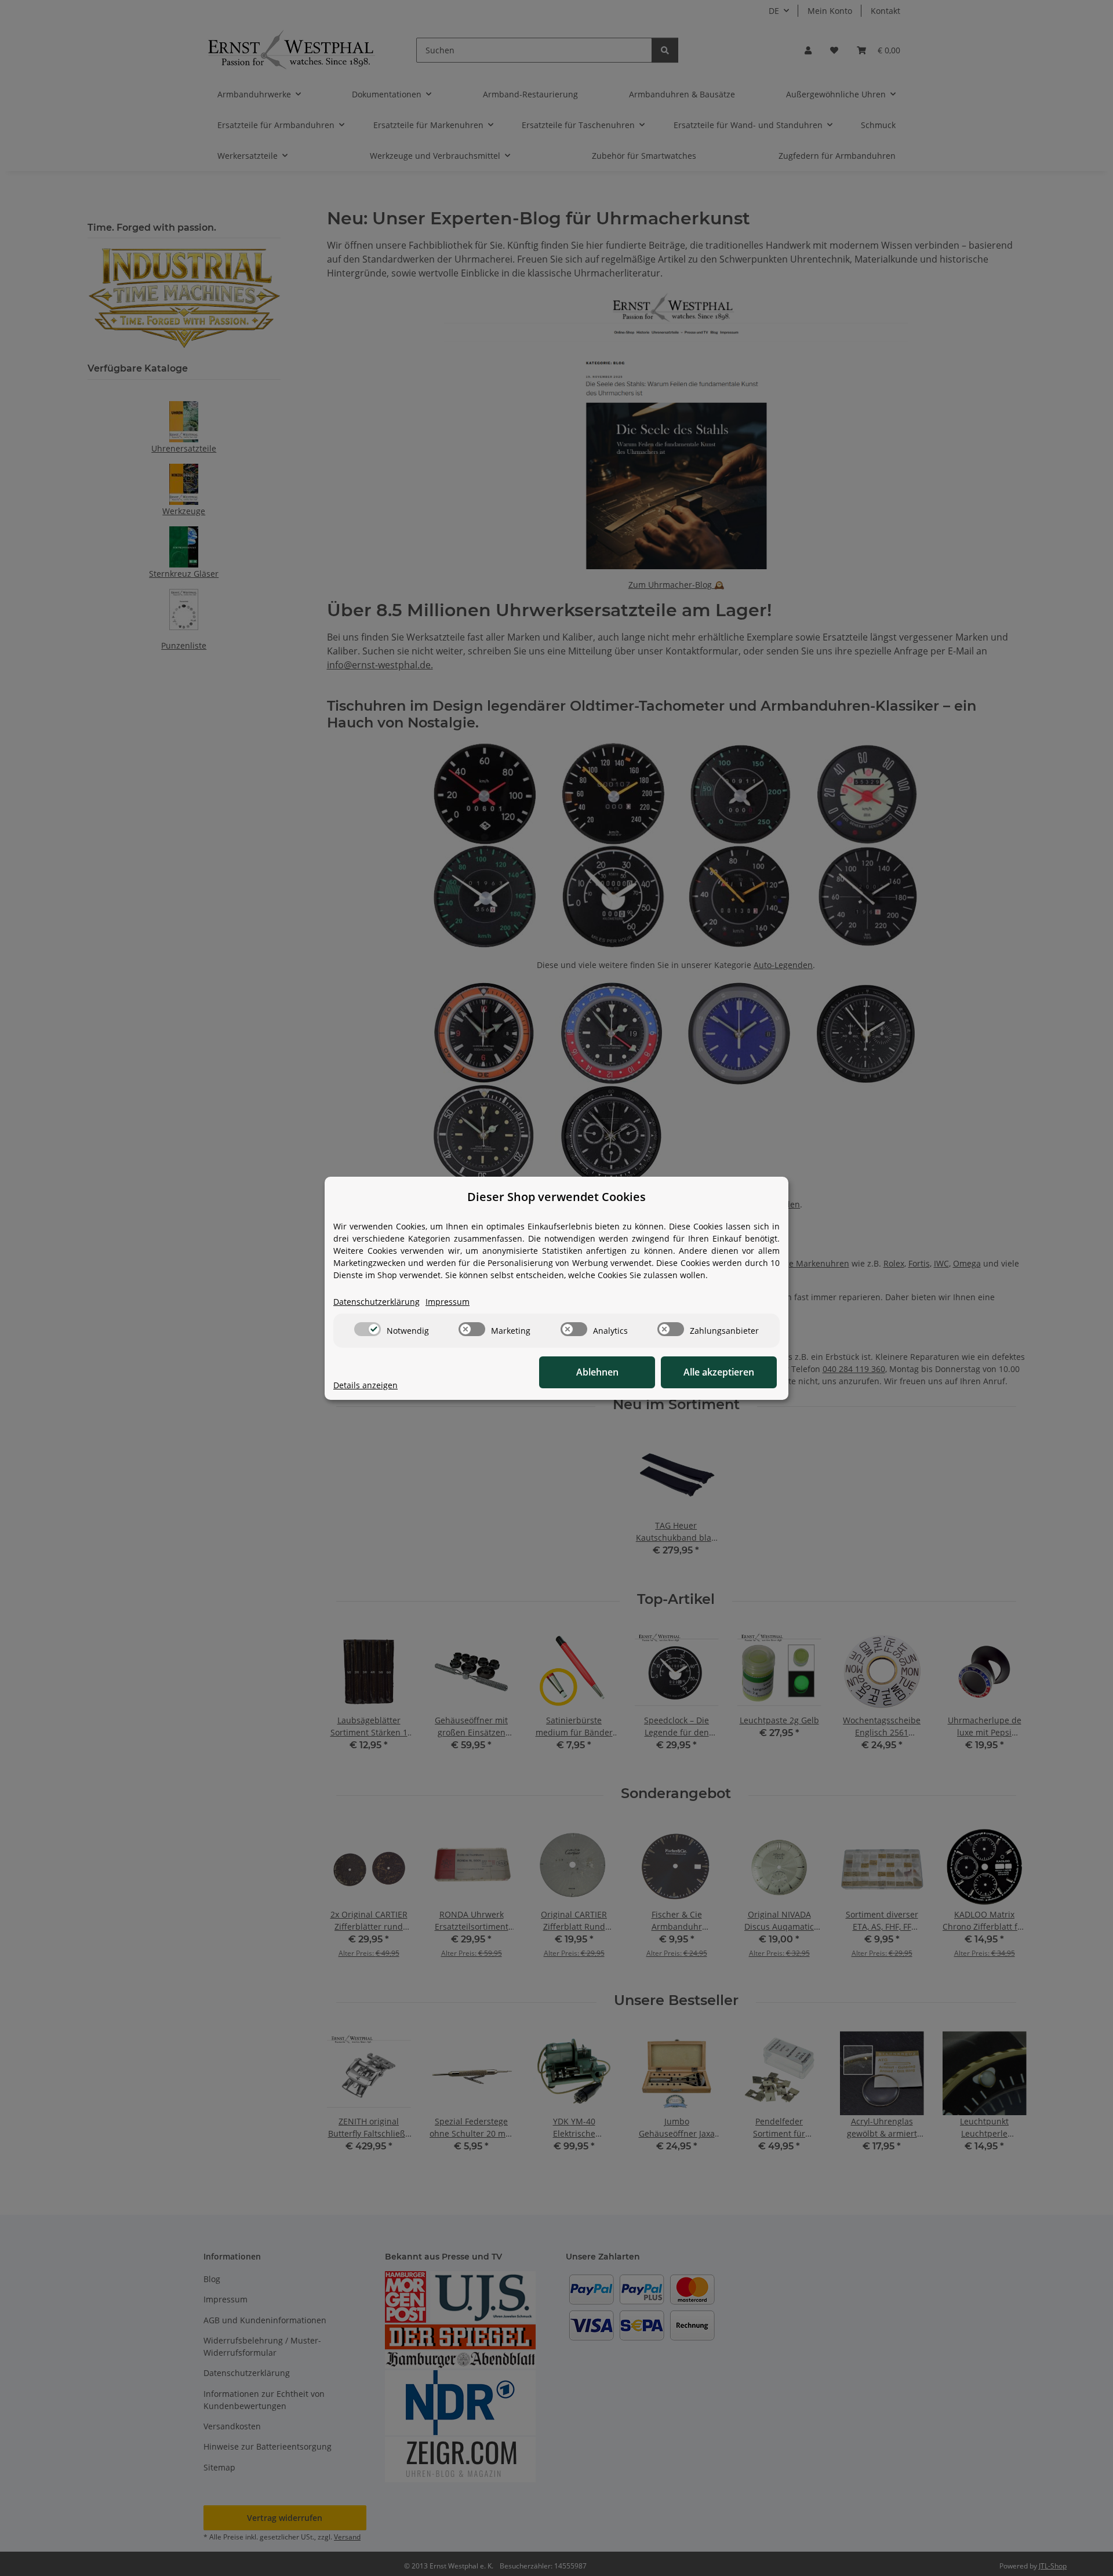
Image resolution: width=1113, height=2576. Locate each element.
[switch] (368, 1329)
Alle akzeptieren (719, 1372)
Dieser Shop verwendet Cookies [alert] (556, 1197)
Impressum (448, 1302)
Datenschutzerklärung (377, 1302)
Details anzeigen (365, 1385)
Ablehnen (597, 1372)
